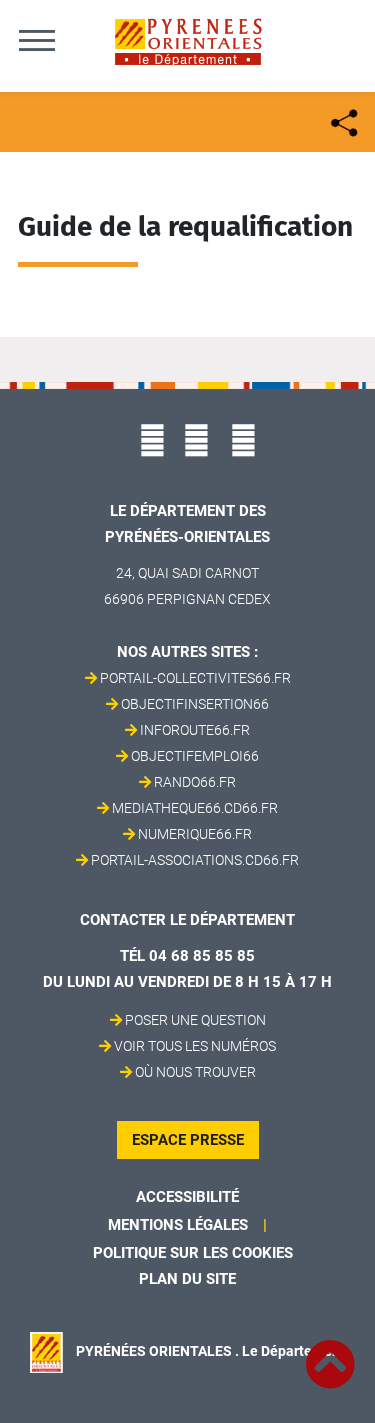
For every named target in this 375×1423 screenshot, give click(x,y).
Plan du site (187, 1279)
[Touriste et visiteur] (342, 120)
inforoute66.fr (195, 730)
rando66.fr (195, 782)
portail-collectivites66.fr (195, 678)
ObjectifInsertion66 (195, 704)
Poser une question (195, 1020)
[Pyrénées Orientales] (188, 40)
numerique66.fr (195, 834)
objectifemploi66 (195, 756)
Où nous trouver (195, 1072)
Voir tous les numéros (195, 1046)
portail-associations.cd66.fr (195, 860)
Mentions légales (178, 1225)
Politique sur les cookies (193, 1253)
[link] (330, 1353)
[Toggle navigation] (37, 40)
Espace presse (188, 1140)
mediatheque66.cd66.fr (195, 808)
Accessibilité (187, 1197)
